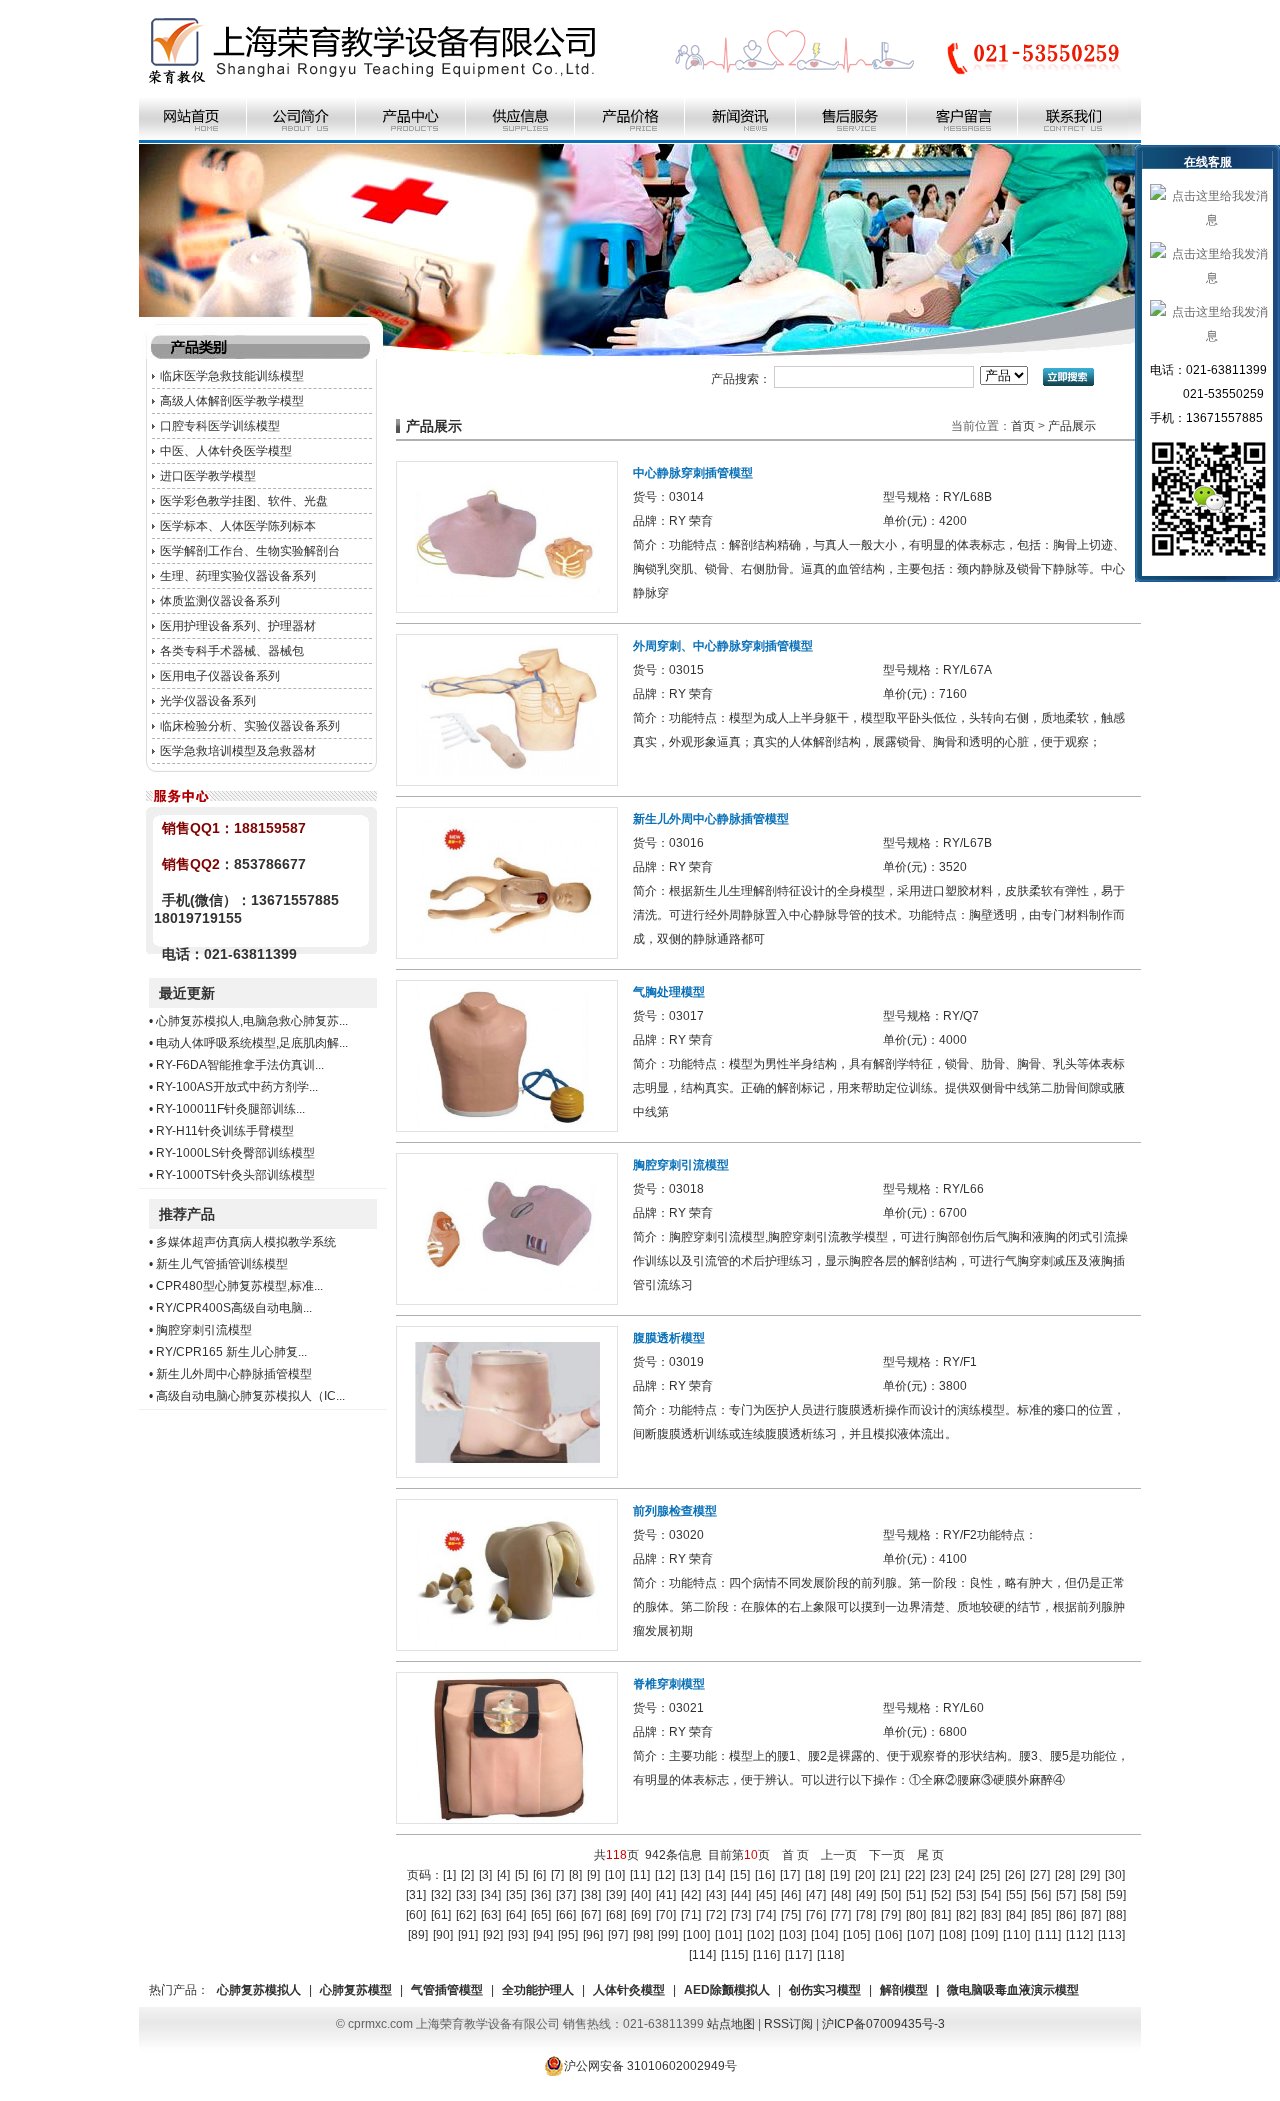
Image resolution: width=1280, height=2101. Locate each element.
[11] (640, 1875)
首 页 (795, 1855)
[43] (716, 1895)
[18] (815, 1875)
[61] (441, 1915)
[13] (690, 1875)
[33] (466, 1895)
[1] (449, 1875)
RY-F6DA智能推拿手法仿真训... (240, 1065)
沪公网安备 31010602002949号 (650, 2066)
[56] (1041, 1895)
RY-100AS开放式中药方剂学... (237, 1087)
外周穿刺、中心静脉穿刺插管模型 (723, 646)
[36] (541, 1895)
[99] (668, 1935)
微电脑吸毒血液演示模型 (1013, 1990)
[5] (521, 1875)
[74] (766, 1915)
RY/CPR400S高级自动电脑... (234, 1308)
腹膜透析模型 (669, 1338)
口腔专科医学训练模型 (220, 426)
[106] (888, 1935)
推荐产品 (187, 1214)
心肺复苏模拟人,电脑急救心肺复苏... (252, 1021)
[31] (416, 1895)
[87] (1091, 1915)
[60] (416, 1915)
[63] (491, 1915)
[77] (841, 1915)
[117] (798, 1955)
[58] (1091, 1895)
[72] (716, 1915)
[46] (791, 1895)
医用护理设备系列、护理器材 (238, 626)
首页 (1023, 426)
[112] (1079, 1935)
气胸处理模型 (669, 992)
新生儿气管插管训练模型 (222, 1264)
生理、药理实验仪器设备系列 (238, 576)
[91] (468, 1935)
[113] (1111, 1935)
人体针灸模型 (629, 1990)
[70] (666, 1915)
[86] (1066, 1915)
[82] (966, 1915)
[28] (1065, 1875)
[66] (566, 1915)
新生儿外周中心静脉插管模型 (234, 1374)
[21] (890, 1875)
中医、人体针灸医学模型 (226, 451)
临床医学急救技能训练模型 (232, 376)
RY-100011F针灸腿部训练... (230, 1109)
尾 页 (930, 1855)
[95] (568, 1935)
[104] (824, 1935)
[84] (1016, 1915)
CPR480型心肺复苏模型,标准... (239, 1286)
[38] (591, 1895)
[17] (790, 1875)
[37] (566, 1895)
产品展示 (1072, 426)
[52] (941, 1895)
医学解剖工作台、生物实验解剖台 (250, 551)
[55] (1016, 1895)
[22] (915, 1875)
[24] (965, 1875)
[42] (691, 1895)
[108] (952, 1935)
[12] (665, 1875)
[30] (1115, 1875)
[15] (740, 1875)
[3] (485, 1875)
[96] (593, 1935)
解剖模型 (904, 1990)
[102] (760, 1935)
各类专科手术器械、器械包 (232, 651)
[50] (891, 1895)
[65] (541, 1915)
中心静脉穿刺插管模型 (693, 473)
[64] (516, 1915)
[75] (791, 1915)
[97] (618, 1935)
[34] (491, 1895)
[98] (643, 1935)
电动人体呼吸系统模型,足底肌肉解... (252, 1043)
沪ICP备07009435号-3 (883, 2024)
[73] (741, 1915)
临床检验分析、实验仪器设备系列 (250, 726)
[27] (1040, 1875)
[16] (765, 1875)
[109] (984, 1935)
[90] (443, 1935)
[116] (766, 1955)
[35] (516, 1895)
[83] (991, 1915)
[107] (920, 1935)
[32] (441, 1895)
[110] (1016, 1935)
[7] (557, 1875)
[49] (866, 1895)
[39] (616, 1895)
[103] (792, 1935)
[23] (940, 1875)
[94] (543, 1935)
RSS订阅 (788, 2024)
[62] (466, 1915)
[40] (641, 1895)
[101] (728, 1935)
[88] (1116, 1915)
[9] (593, 1875)
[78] (866, 1915)
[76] (816, 1915)
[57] (1066, 1895)
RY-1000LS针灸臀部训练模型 (235, 1153)
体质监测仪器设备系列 (220, 601)
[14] (715, 1875)
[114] (702, 1955)
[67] (591, 1915)
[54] (991, 1895)
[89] (418, 1935)
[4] (503, 1875)
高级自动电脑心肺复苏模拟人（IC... (250, 1396)
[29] (1090, 1875)
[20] (865, 1875)
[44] (741, 1895)
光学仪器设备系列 (208, 701)
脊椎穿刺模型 (669, 1684)
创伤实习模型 (825, 1990)
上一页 (839, 1855)
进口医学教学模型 (208, 476)
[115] (734, 1955)
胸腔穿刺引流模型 (204, 1330)
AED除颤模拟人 (727, 1990)
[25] (990, 1875)
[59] (1116, 1895)
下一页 (887, 1855)
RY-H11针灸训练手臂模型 (225, 1131)
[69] (641, 1915)
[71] (691, 1915)
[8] (575, 1875)
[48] (841, 1895)
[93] (518, 1935)
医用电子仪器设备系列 (220, 676)
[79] (891, 1915)
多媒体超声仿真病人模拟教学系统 (246, 1242)
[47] (816, 1895)
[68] (616, 1915)
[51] (916, 1895)
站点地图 (731, 2024)
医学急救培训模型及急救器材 (238, 751)
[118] (830, 1955)
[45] (766, 1895)
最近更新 (187, 993)
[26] (1015, 1875)
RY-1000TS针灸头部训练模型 (235, 1175)
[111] (1048, 1935)
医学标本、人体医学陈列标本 (238, 526)
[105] (856, 1935)
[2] (467, 1875)
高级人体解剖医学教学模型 (232, 401)
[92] (493, 1935)
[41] (666, 1895)
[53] (966, 1895)
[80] (916, 1915)
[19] (840, 1875)
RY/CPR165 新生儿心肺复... (231, 1352)
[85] (1041, 1915)
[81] (941, 1915)
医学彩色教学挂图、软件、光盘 (244, 501)
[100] (696, 1935)
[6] (539, 1875)
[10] (615, 1875)
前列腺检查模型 (675, 1511)
